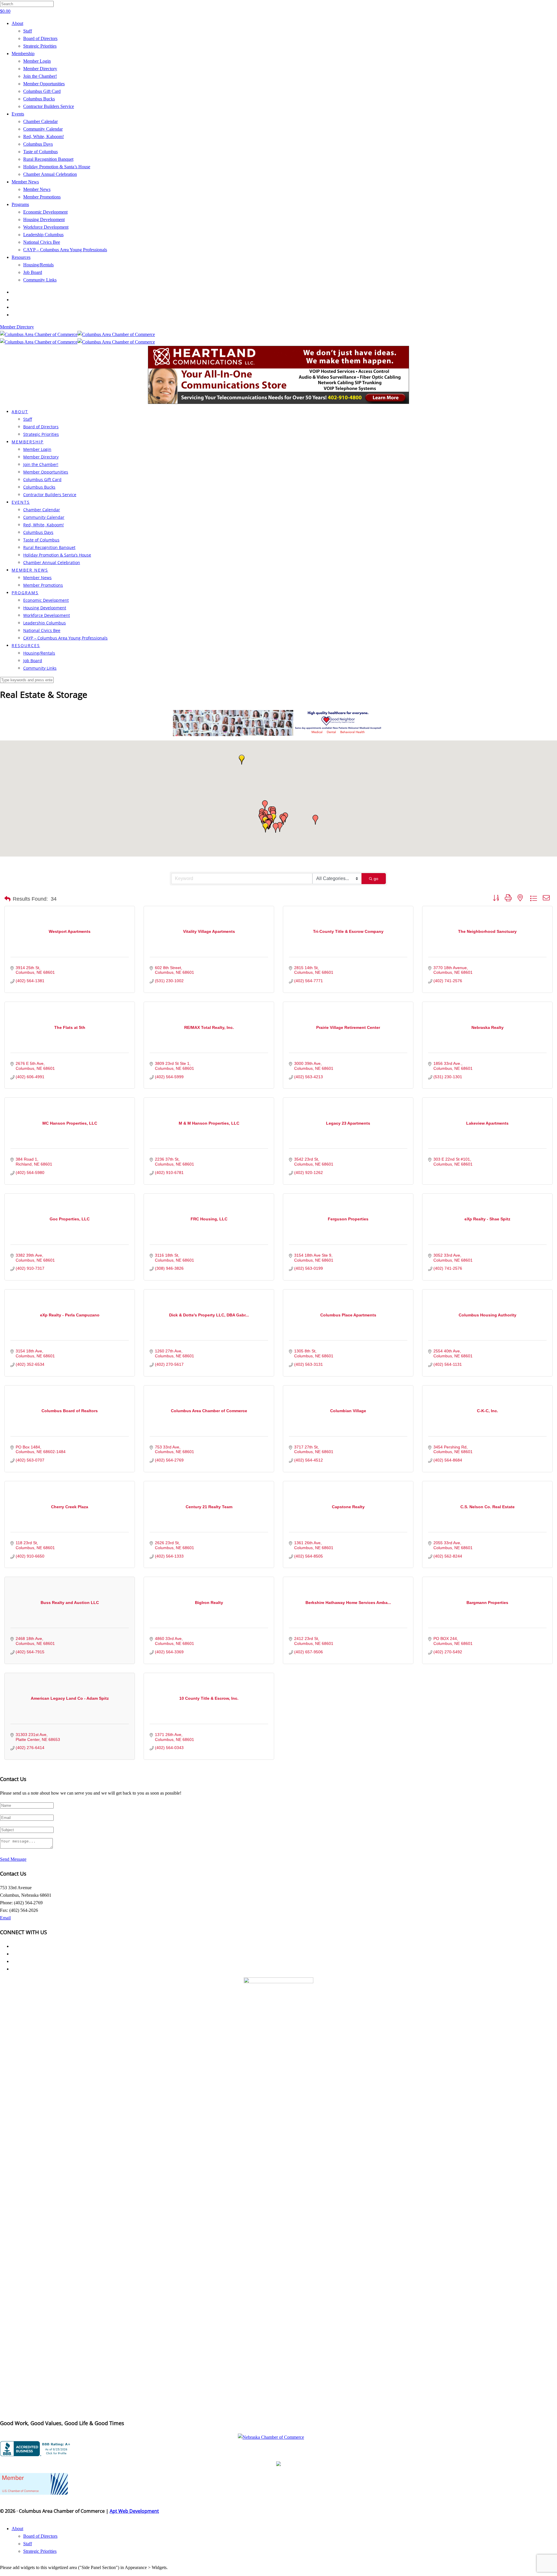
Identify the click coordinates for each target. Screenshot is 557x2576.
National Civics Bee (42, 242)
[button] (265, 805)
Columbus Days (38, 144)
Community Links (40, 280)
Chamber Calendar (40, 121)
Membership (23, 54)
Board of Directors (40, 38)
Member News (25, 182)
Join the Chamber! (40, 76)
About (17, 23)
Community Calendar (43, 129)
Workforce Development (46, 227)
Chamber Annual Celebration (50, 174)
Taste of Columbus (40, 152)
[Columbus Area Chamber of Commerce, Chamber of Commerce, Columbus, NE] (36, 2449)
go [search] (376, 879)
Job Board (33, 272)
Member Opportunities (44, 84)
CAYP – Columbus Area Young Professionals (65, 250)
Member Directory (40, 69)
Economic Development (45, 212)
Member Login (37, 61)
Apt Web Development (134, 2511)
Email (5, 1918)
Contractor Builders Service (49, 106)
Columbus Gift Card (42, 91)
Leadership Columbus (43, 235)
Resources (21, 257)
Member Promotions (42, 197)
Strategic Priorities (40, 46)
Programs (20, 204)
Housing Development (44, 220)
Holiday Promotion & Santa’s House (57, 167)
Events (18, 114)
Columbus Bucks (39, 99)
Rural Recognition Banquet (48, 159)
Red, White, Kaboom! (44, 137)
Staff (28, 31)
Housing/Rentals (38, 265)
